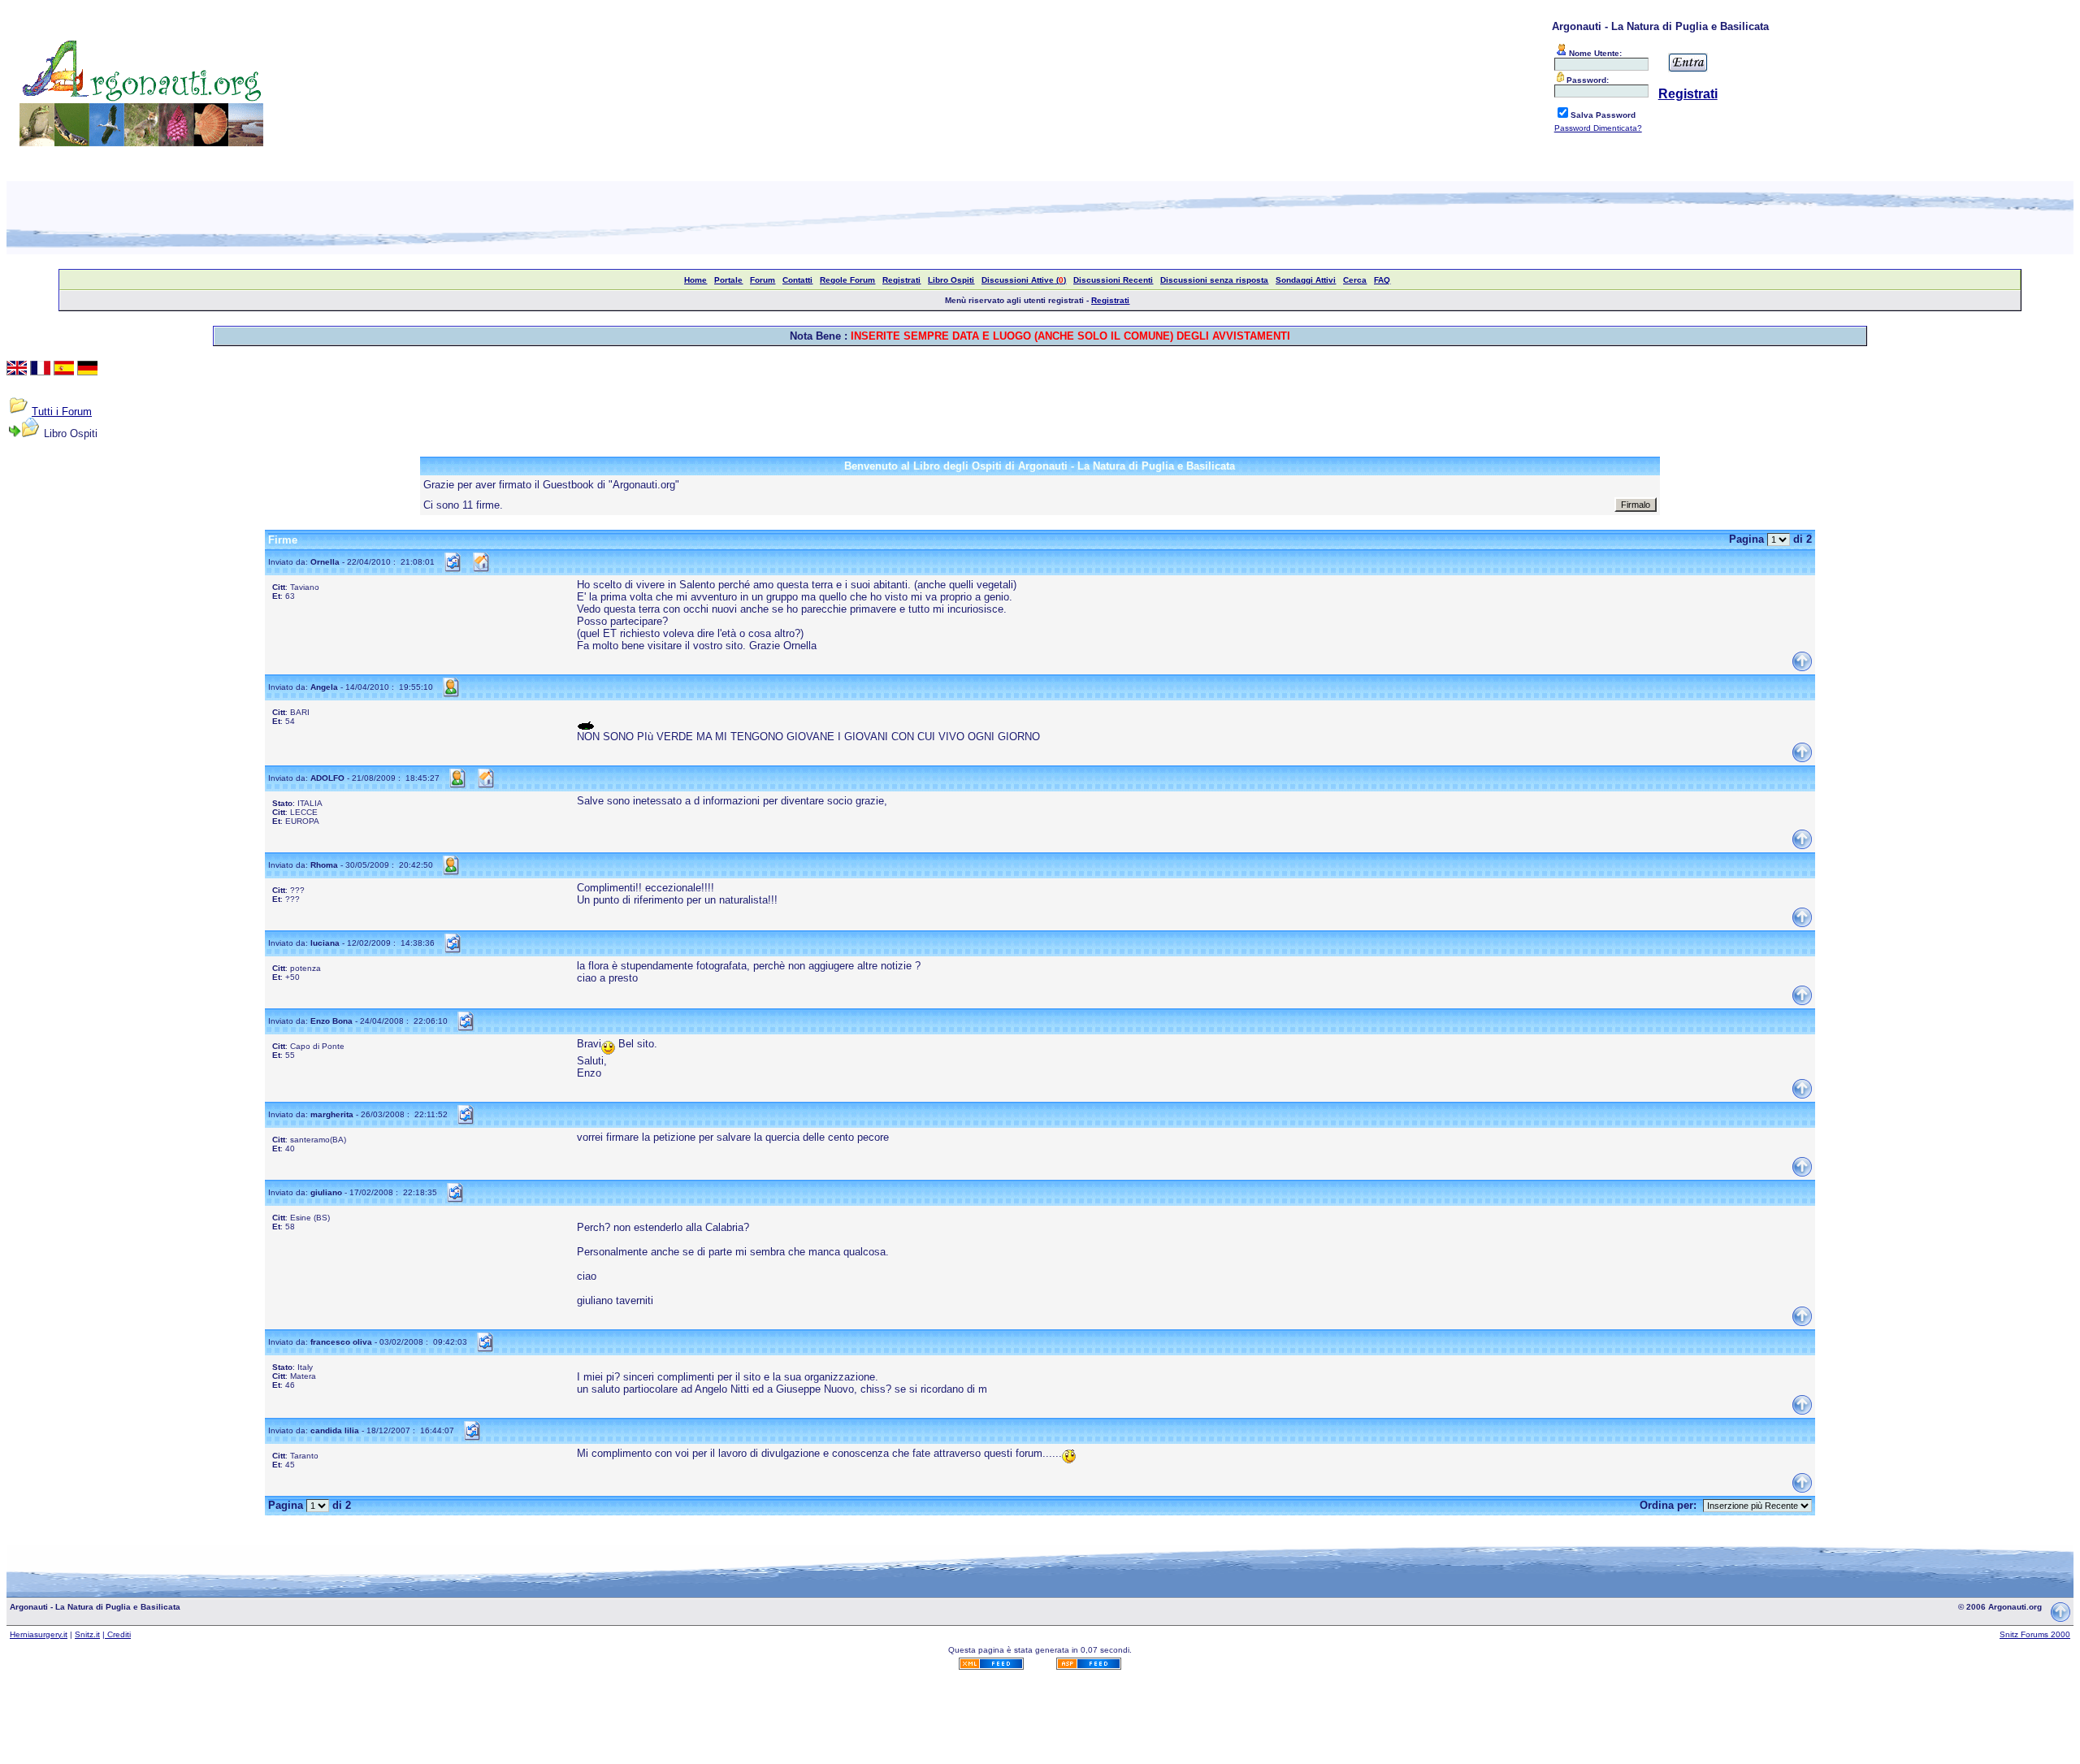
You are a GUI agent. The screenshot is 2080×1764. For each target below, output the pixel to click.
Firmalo (1636, 505)
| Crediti (117, 1634)
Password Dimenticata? (1598, 128)
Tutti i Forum (62, 412)
